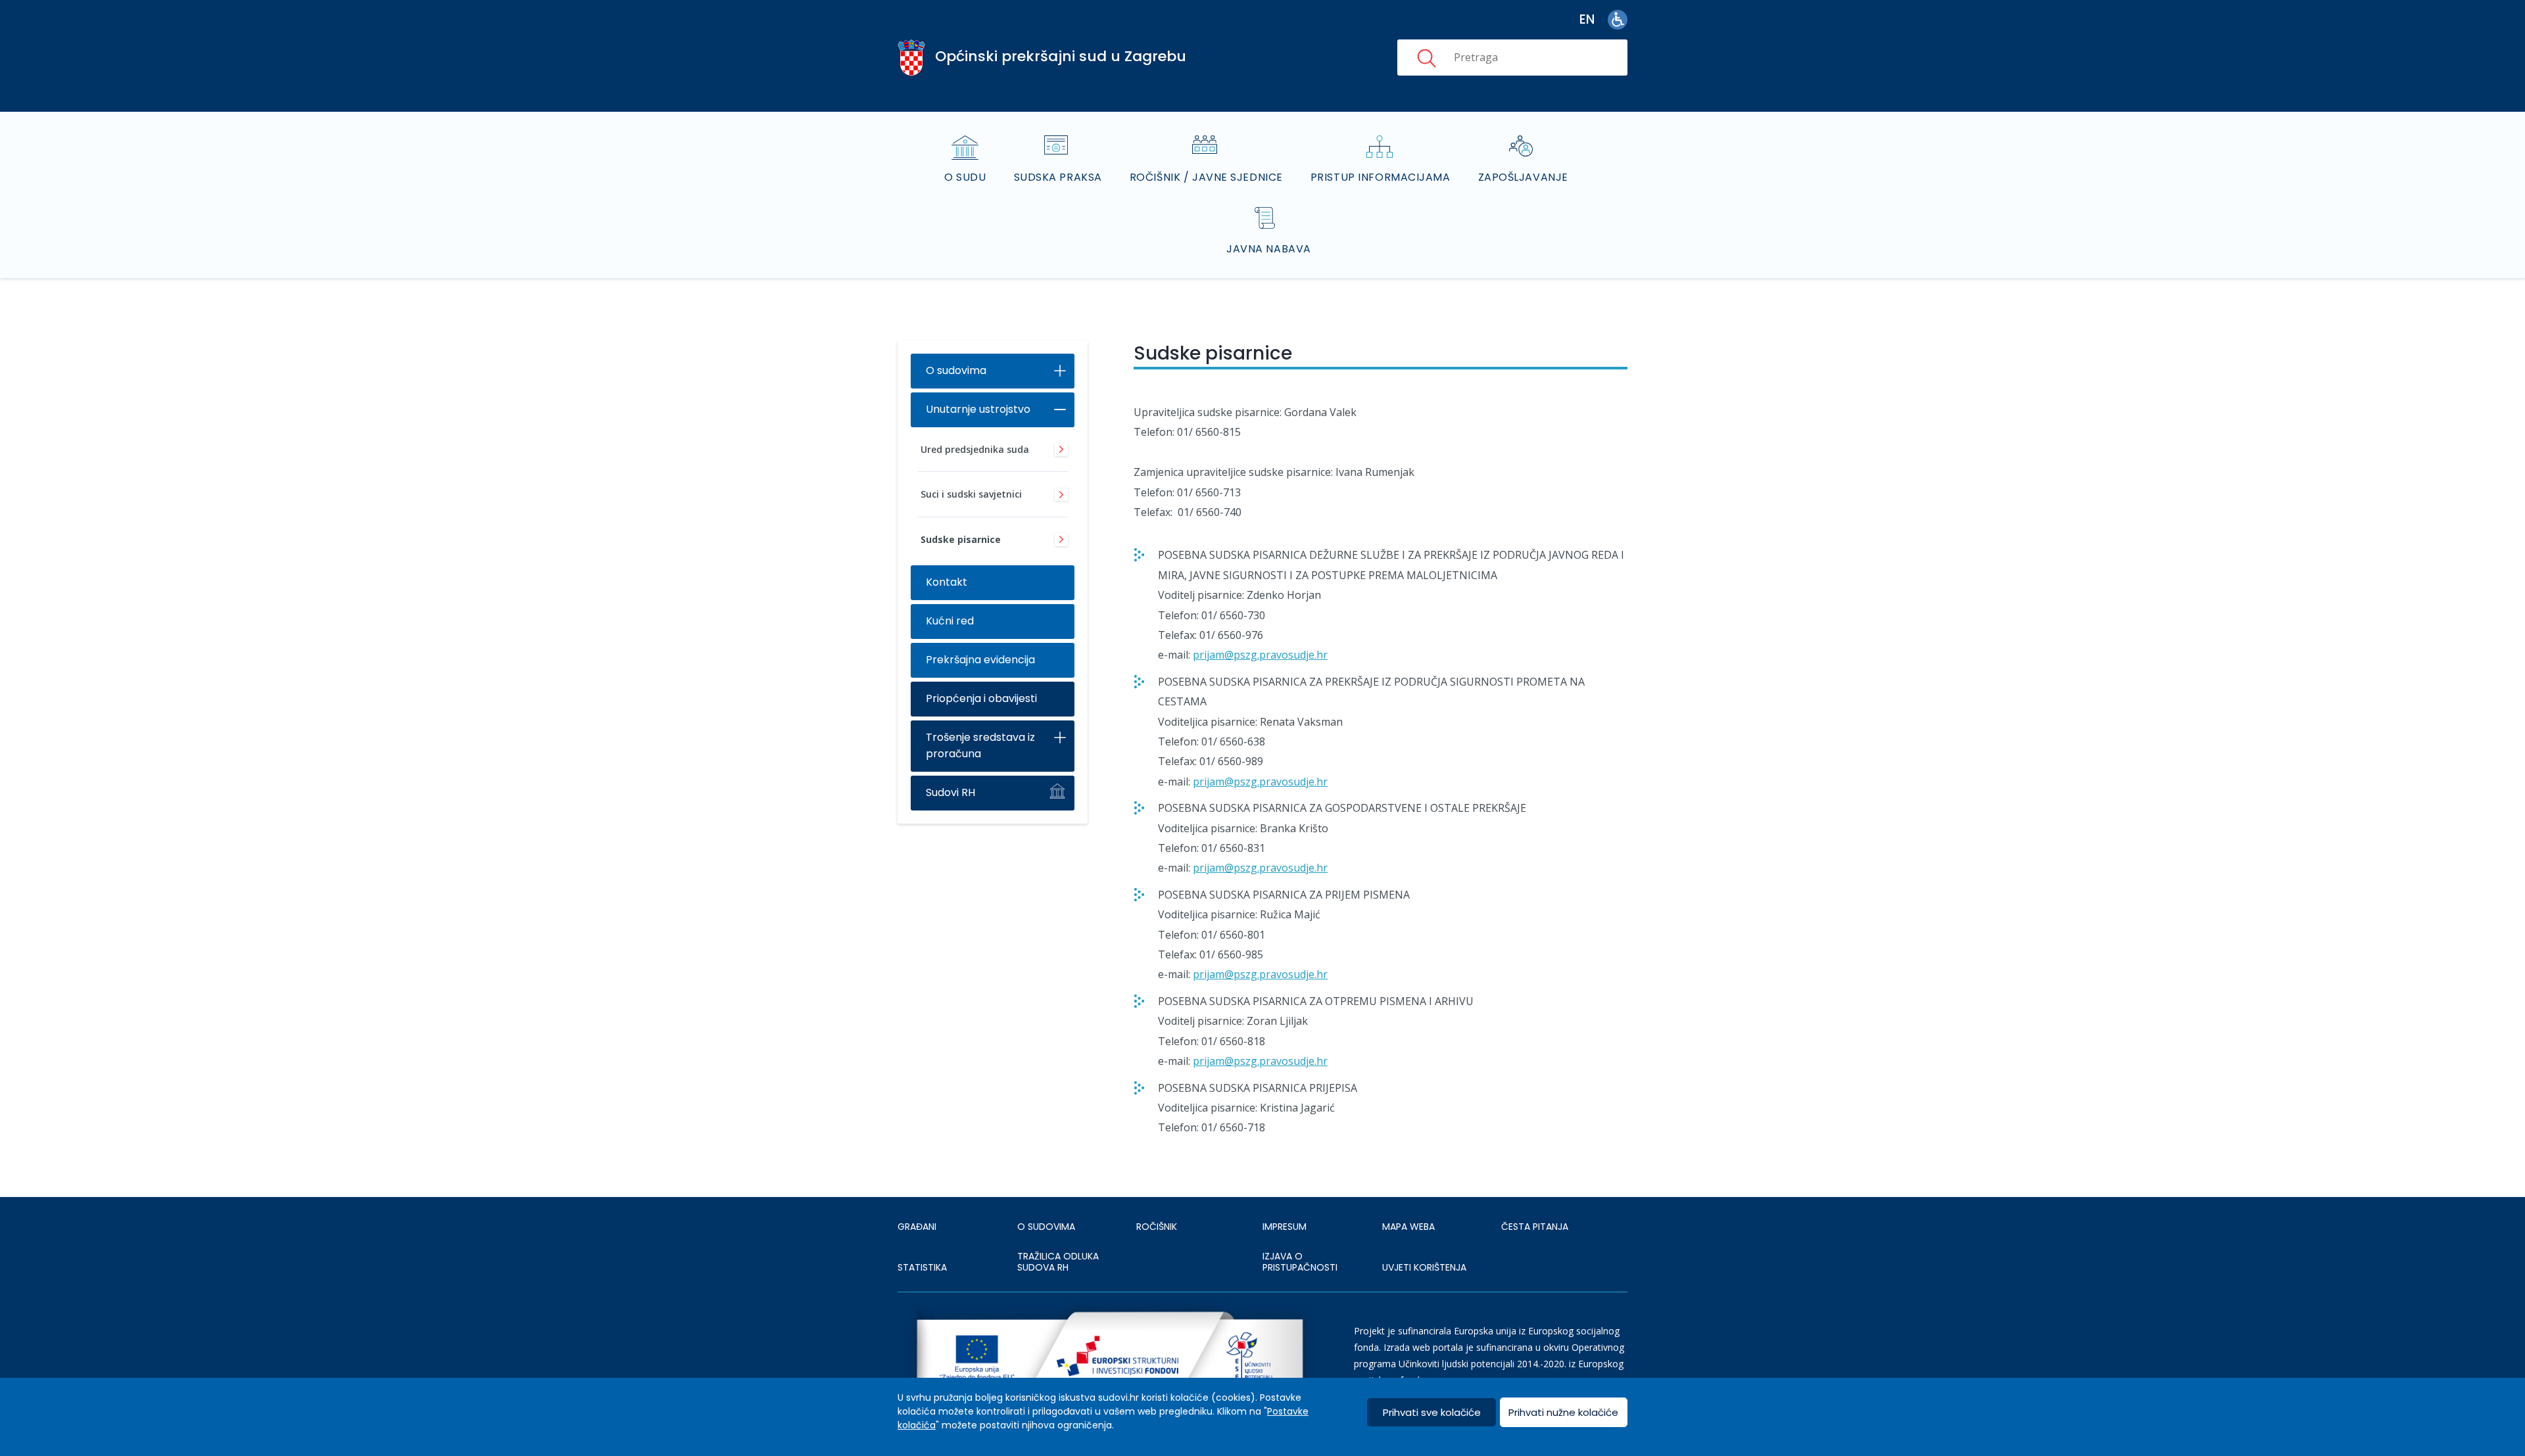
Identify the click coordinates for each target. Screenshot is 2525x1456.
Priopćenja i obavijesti (981, 698)
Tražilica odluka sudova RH (1058, 1262)
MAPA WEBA (1408, 1227)
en (1587, 19)
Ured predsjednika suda (975, 449)
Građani (917, 1227)
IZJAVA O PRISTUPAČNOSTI (1300, 1262)
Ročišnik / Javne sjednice (1206, 177)
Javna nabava (1269, 249)
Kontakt (947, 582)
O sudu (965, 177)
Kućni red (950, 621)
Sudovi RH (950, 792)
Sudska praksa (1058, 177)
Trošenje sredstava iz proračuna (980, 745)
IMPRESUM (1285, 1227)
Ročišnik (1157, 1227)
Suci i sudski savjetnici (971, 494)
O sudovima (956, 370)
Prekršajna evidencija (980, 660)
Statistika (922, 1267)
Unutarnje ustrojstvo (978, 409)
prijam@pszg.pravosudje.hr (1260, 655)
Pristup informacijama (1381, 177)
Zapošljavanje (1523, 177)
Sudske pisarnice (961, 539)
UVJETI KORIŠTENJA (1424, 1267)
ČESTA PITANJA (1535, 1227)
